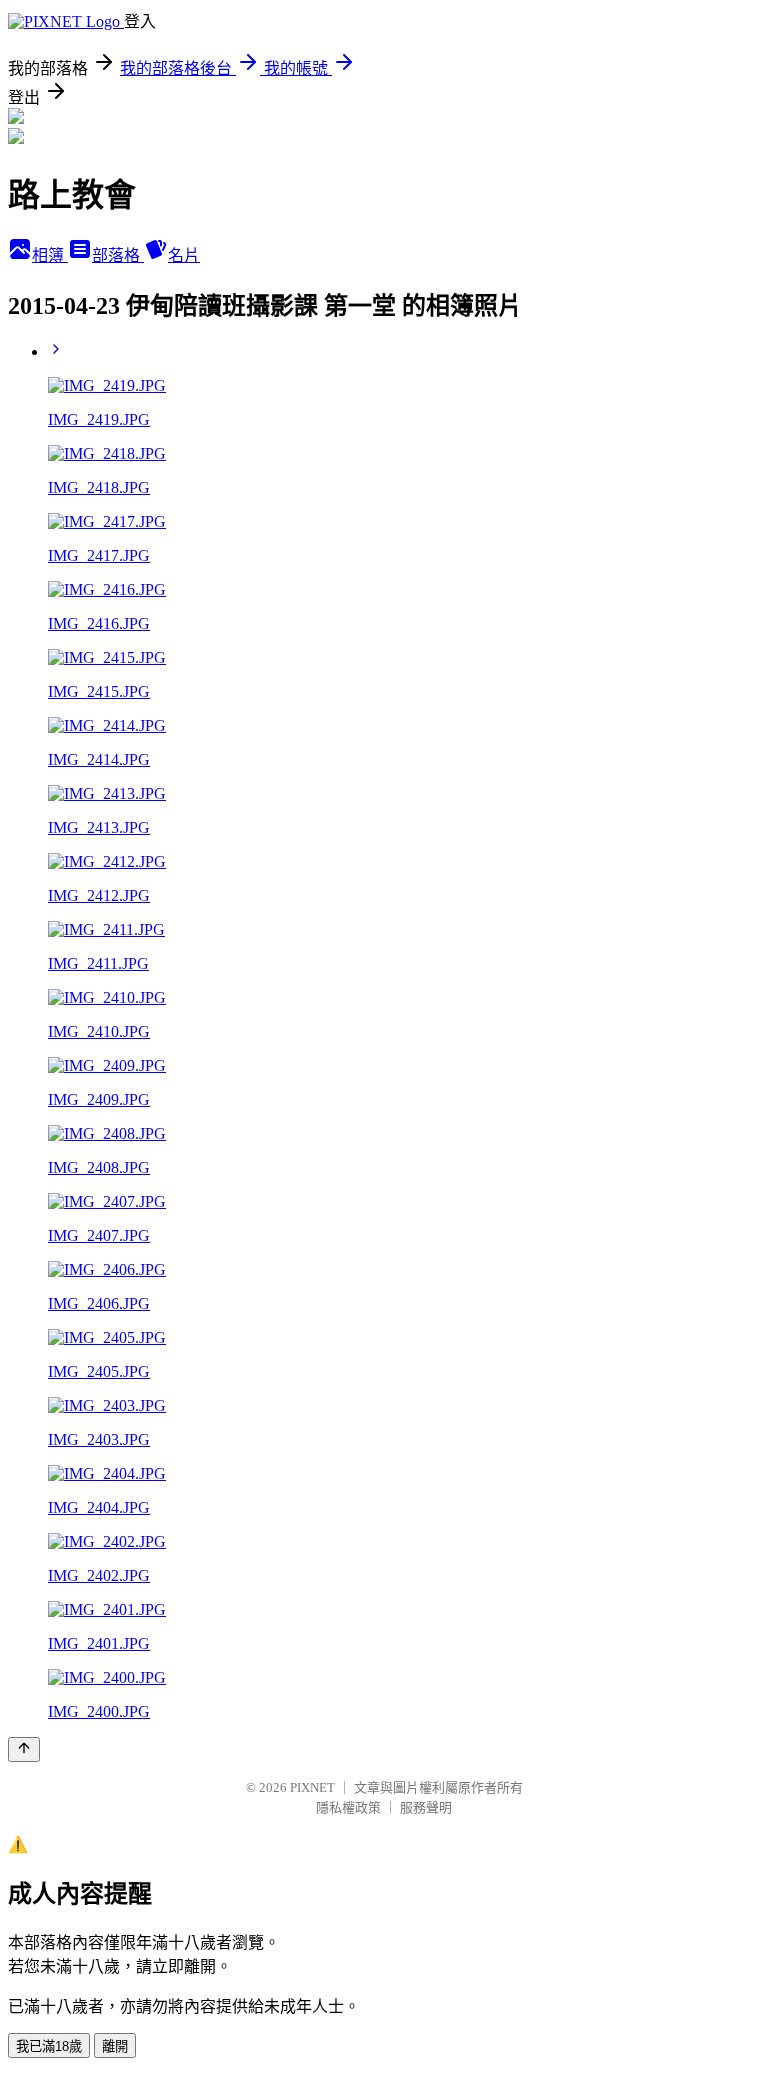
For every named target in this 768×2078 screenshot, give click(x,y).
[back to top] (24, 1749)
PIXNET (312, 1787)
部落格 (118, 255)
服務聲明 (426, 1807)
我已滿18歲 (49, 2046)
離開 (115, 2046)
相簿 (50, 255)
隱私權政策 (348, 1807)
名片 (184, 255)
